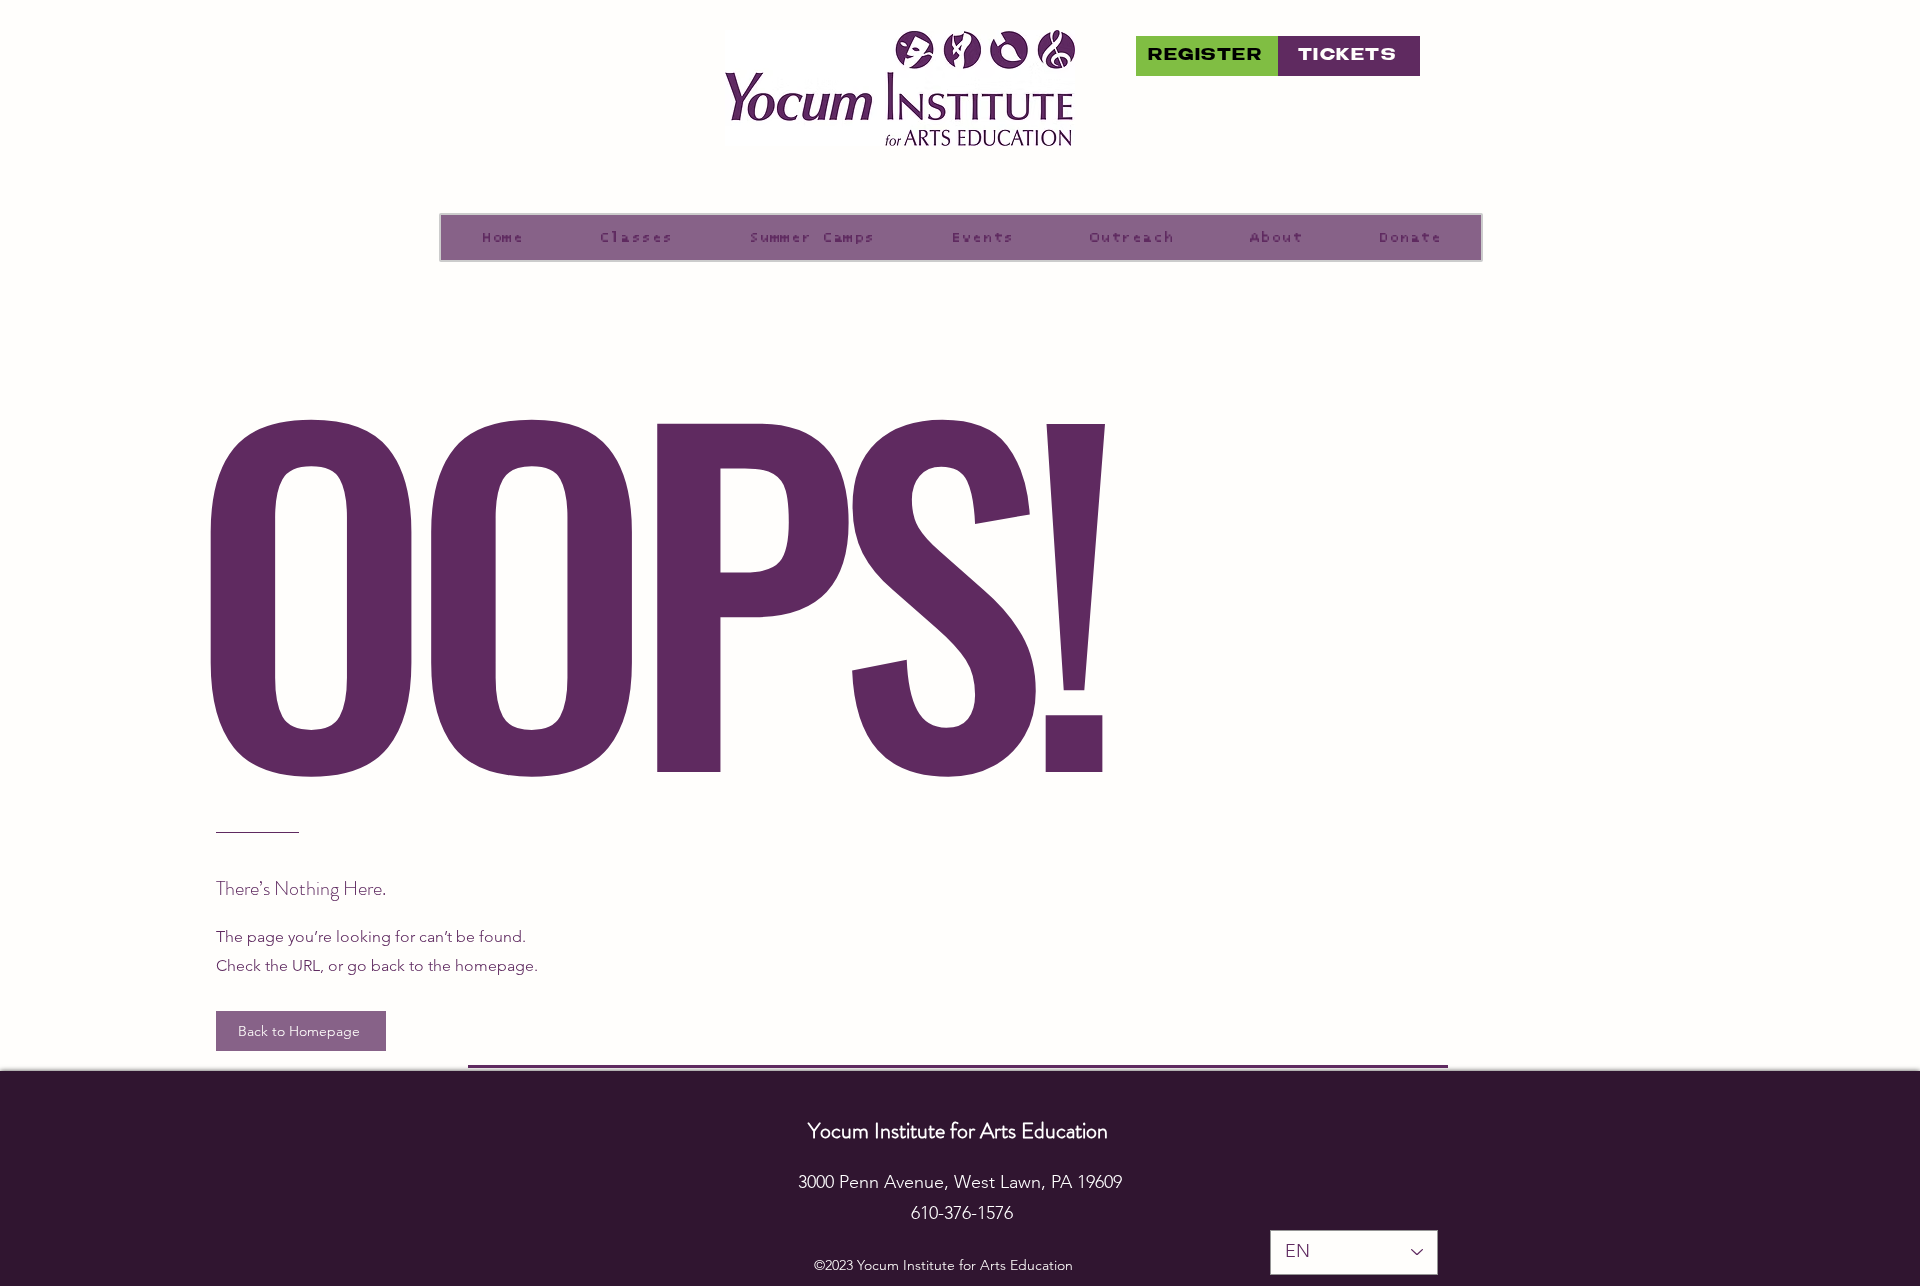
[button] (982, 237)
